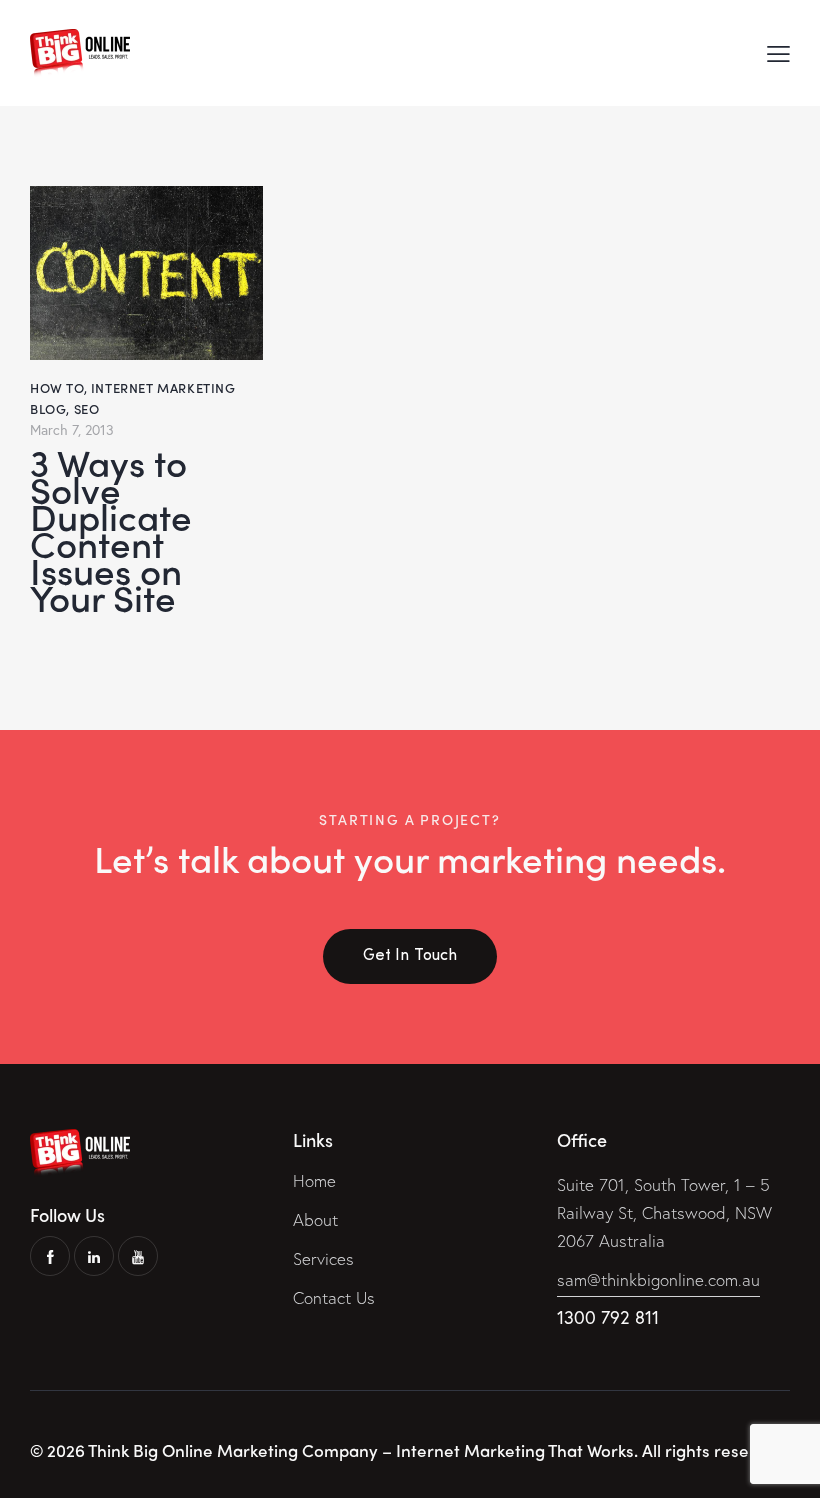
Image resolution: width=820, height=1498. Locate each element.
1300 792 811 (608, 1317)
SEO (87, 408)
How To (57, 387)
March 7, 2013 (72, 429)
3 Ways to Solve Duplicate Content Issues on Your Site (111, 529)
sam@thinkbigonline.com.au (658, 1279)
